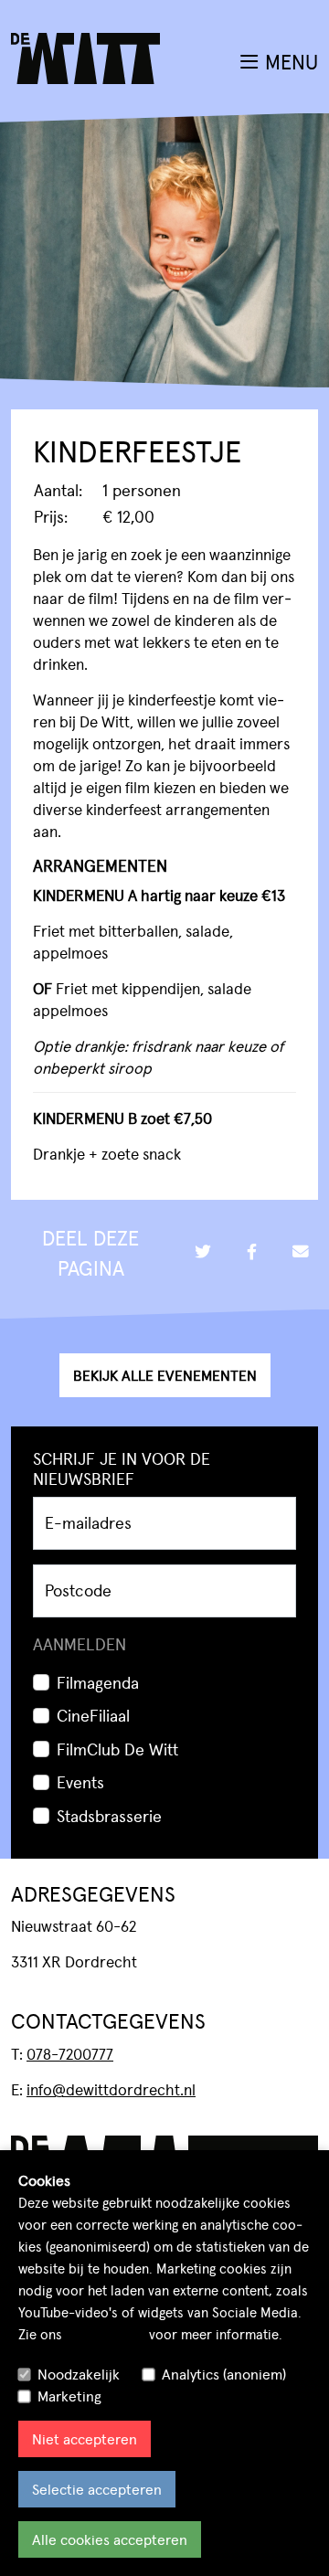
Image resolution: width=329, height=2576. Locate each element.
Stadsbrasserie (109, 1815)
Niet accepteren (85, 2438)
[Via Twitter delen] (203, 1252)
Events (80, 1781)
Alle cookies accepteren (110, 2539)
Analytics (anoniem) (224, 2374)
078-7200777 (70, 2053)
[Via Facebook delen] (251, 1252)
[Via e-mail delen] (301, 1252)
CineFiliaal (93, 1715)
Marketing (69, 2396)
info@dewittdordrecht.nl (111, 2089)
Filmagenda (98, 1682)
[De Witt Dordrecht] (85, 33)
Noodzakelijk (79, 2374)
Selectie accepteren (97, 2489)
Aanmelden (80, 1643)
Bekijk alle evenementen (165, 1375)
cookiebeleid (106, 2333)
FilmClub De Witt (117, 1749)
